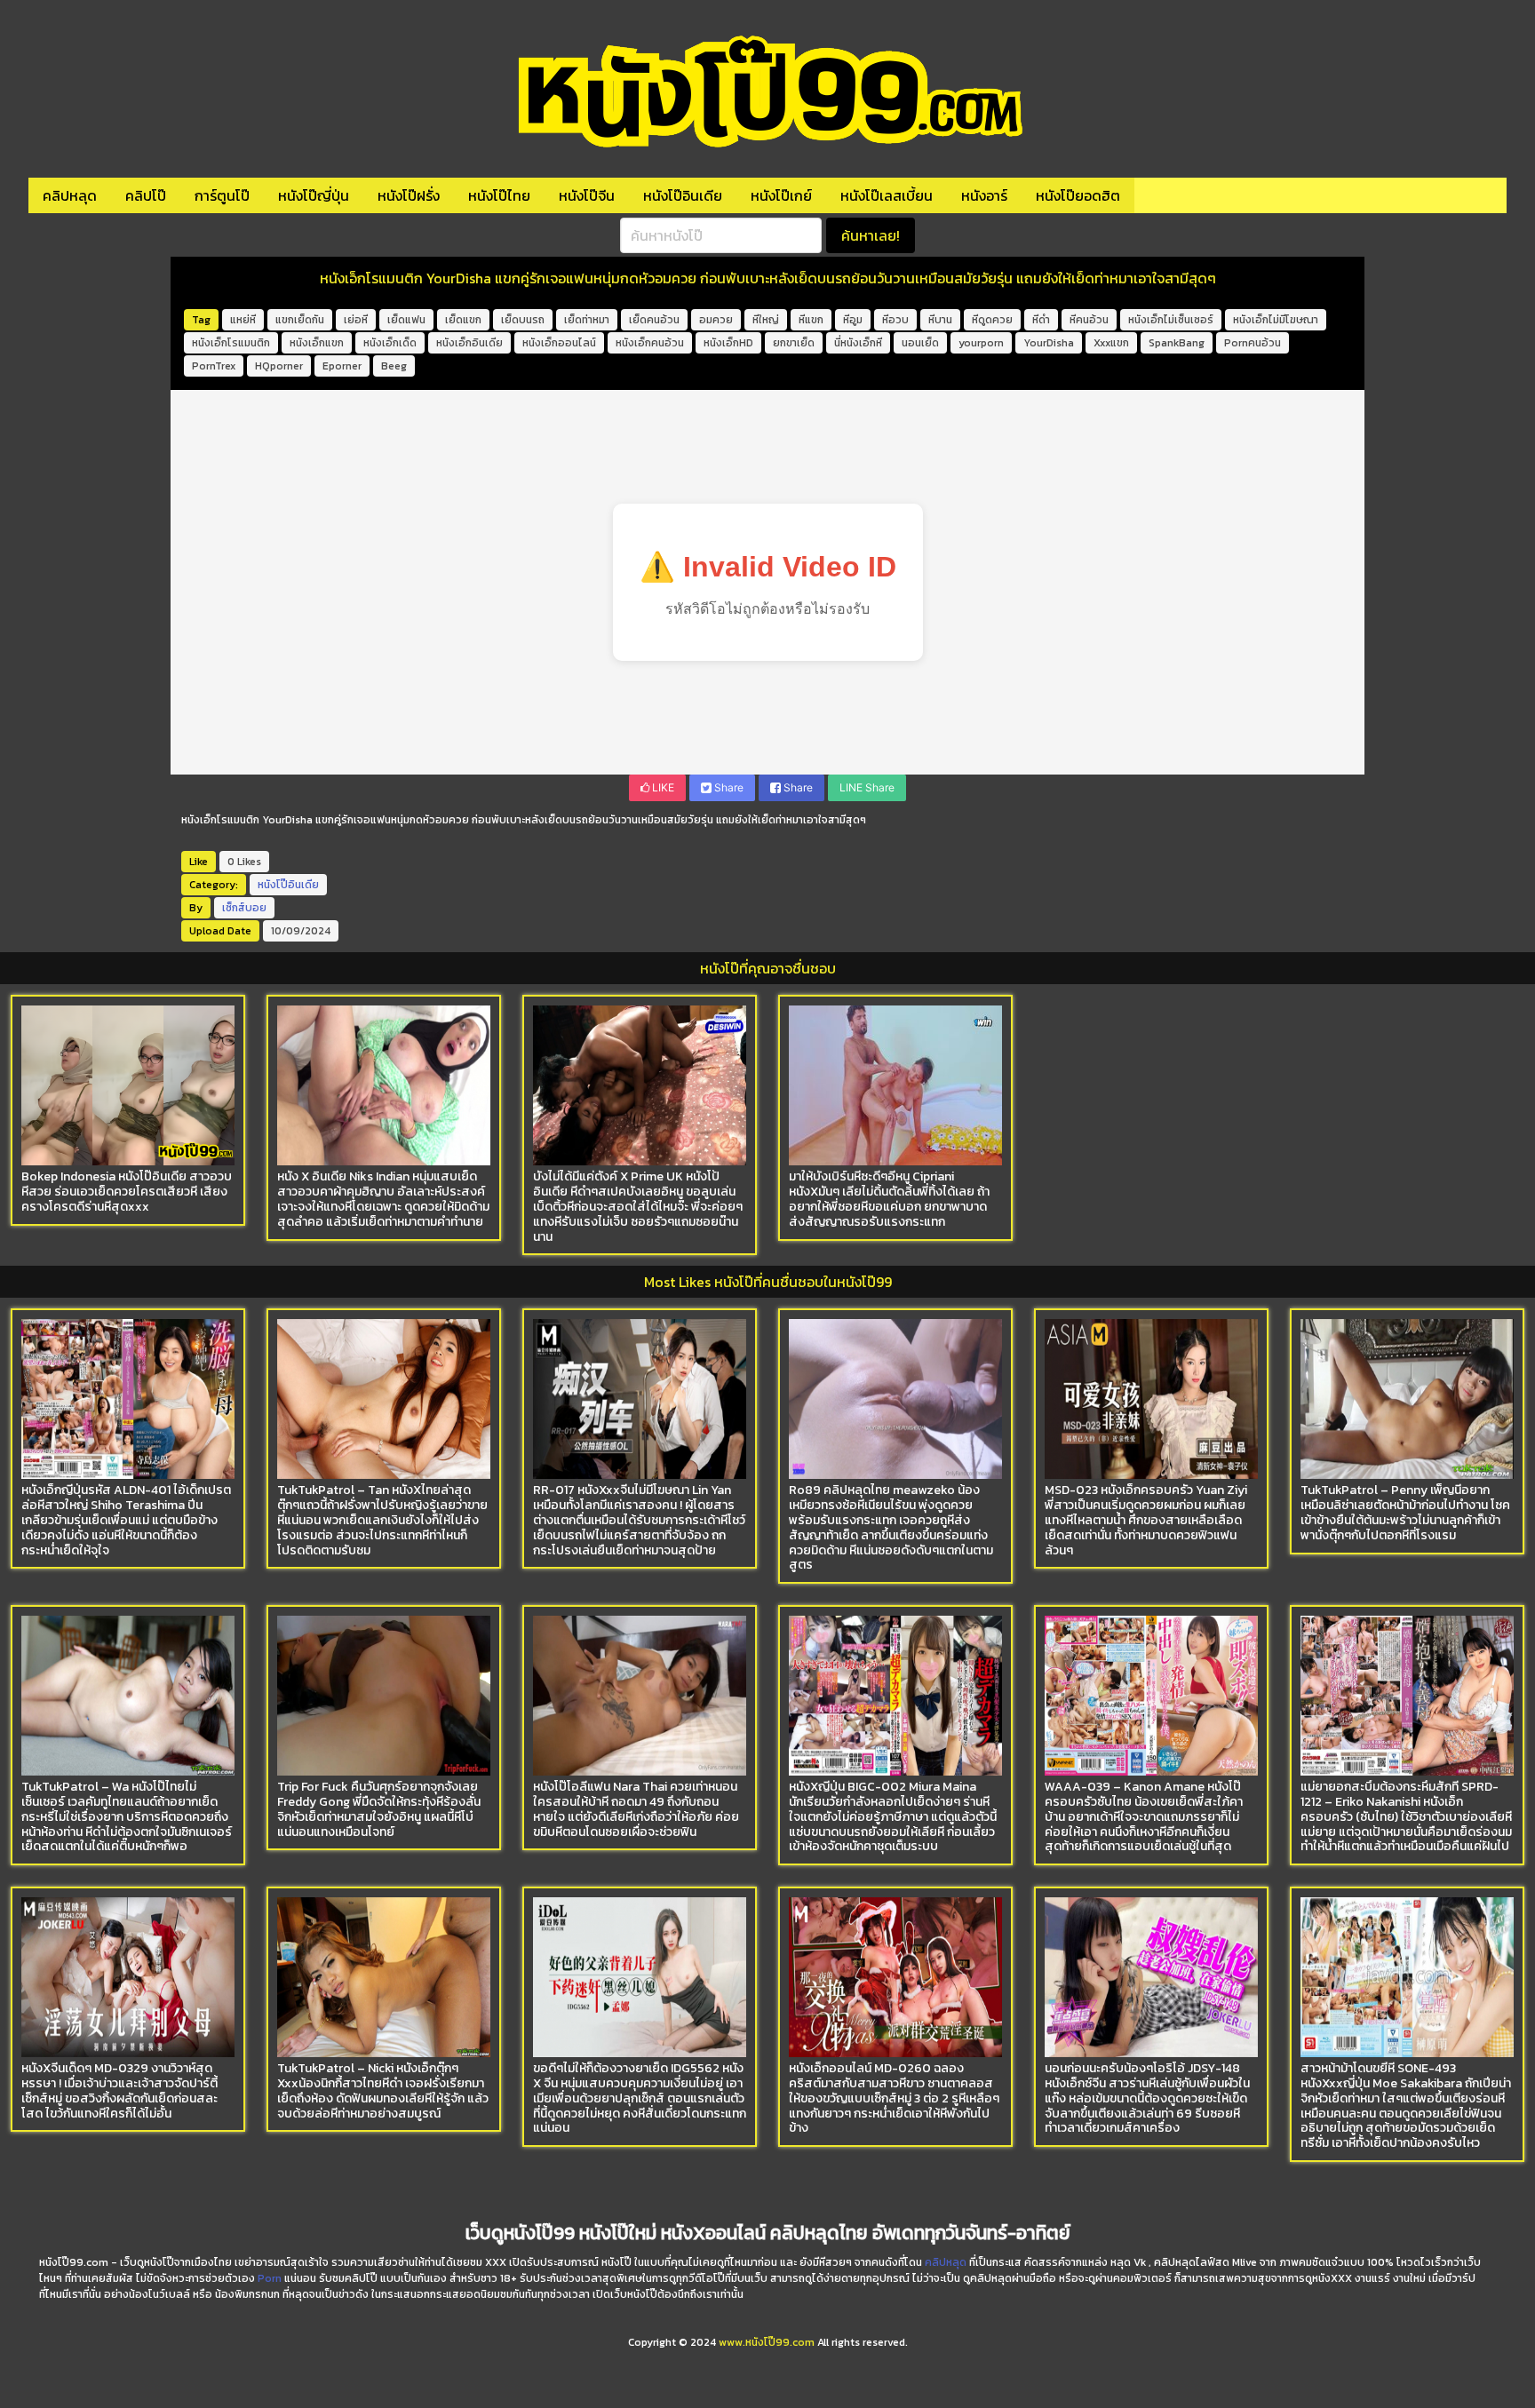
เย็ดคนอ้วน (654, 320)
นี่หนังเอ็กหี (858, 343)
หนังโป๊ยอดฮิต (1078, 195)
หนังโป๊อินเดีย (683, 195)
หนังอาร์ (984, 195)
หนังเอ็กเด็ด (390, 343)
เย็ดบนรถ (523, 320)
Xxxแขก (1111, 343)
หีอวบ (895, 320)
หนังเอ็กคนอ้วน (650, 343)
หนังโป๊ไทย (499, 195)
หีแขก (811, 320)
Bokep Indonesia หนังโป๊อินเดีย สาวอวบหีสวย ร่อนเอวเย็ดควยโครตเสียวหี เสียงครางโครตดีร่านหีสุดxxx (127, 1192)
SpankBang (1177, 343)
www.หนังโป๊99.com (767, 2342)
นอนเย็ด (920, 343)
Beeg (394, 366)
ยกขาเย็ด (794, 343)
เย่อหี (356, 320)
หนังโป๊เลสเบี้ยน (887, 195)
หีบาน (940, 320)
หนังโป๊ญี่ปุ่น (314, 195)
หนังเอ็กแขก (317, 343)
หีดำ (1041, 320)
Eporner (342, 366)
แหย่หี (243, 320)
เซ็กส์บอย (244, 908)
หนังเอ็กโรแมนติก (231, 343)
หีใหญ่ (766, 320)
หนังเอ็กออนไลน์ (559, 343)
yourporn (981, 343)
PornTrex (214, 366)
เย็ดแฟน (406, 320)
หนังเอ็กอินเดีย (469, 343)
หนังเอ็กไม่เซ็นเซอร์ (1171, 320)
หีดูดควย (992, 320)
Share (728, 787)
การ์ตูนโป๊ (222, 195)
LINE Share (867, 787)
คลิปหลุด (70, 195)
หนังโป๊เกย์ (781, 195)
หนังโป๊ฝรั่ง (409, 195)
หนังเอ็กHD (728, 343)
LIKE (662, 787)
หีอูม (853, 320)
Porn (270, 2278)
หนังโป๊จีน (587, 195)
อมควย (716, 320)
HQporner (279, 366)
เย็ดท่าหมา (587, 320)
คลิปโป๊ (146, 195)
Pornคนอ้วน (1253, 343)
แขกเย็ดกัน (300, 320)
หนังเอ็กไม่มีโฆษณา (1276, 320)
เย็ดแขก (463, 320)
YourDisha (1049, 343)
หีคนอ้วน (1089, 320)
